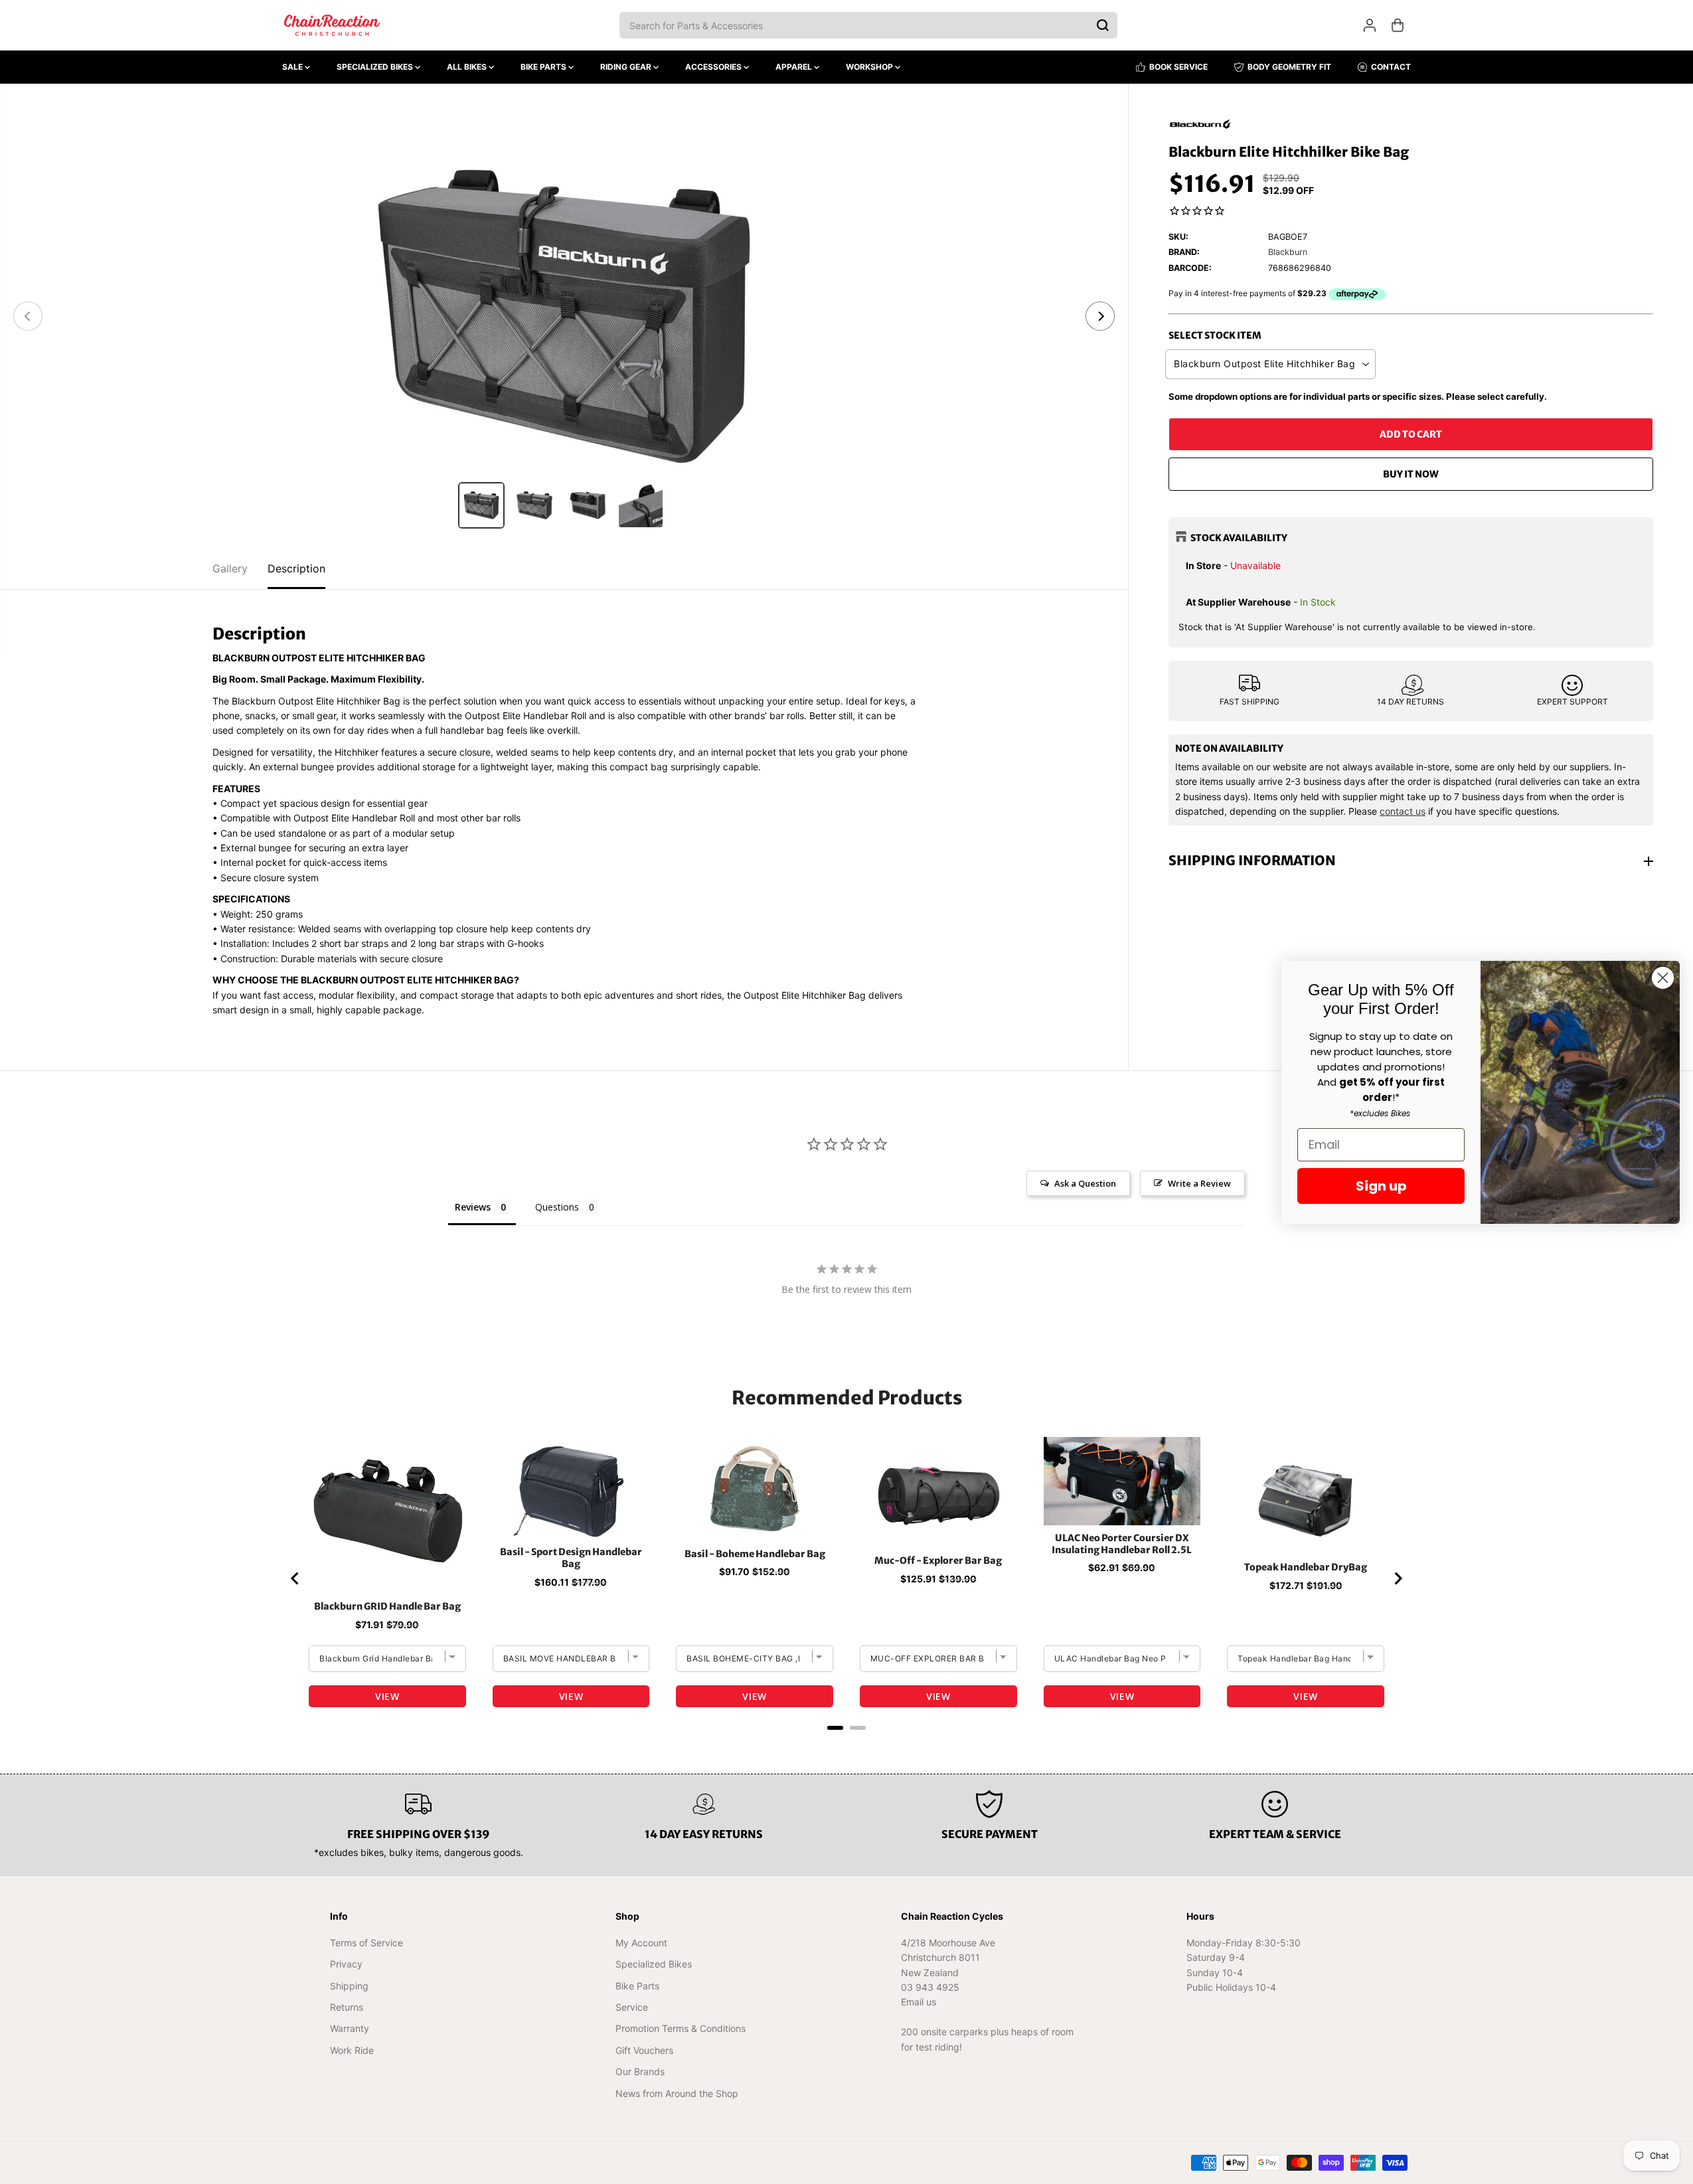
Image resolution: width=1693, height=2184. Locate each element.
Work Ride (352, 2050)
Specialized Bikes (376, 67)
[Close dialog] (1663, 978)
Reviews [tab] (473, 1207)
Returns (347, 2007)
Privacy (346, 1964)
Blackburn (1288, 253)
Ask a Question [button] (1085, 1183)
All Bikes (468, 67)
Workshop (870, 67)
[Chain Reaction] (332, 25)
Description (296, 568)
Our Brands (640, 2071)
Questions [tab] (557, 1207)
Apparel (795, 67)
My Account (641, 1943)
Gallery (230, 568)
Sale (293, 67)
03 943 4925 (930, 1987)
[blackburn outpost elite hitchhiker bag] (564, 316)
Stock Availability (1239, 538)
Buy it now (1411, 474)
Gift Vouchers (644, 2050)
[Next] (1100, 316)
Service (632, 2007)
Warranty (350, 2028)
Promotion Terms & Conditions (681, 2028)
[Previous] (28, 316)
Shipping (349, 1986)
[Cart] (1398, 25)
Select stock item (1215, 335)
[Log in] (1370, 25)
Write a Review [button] (1199, 1183)
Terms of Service (366, 1943)
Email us (919, 2002)
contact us (1403, 811)
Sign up (1381, 1186)
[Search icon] (1103, 25)
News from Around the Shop (677, 2093)
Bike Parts (544, 67)
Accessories (714, 67)
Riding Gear (627, 67)
